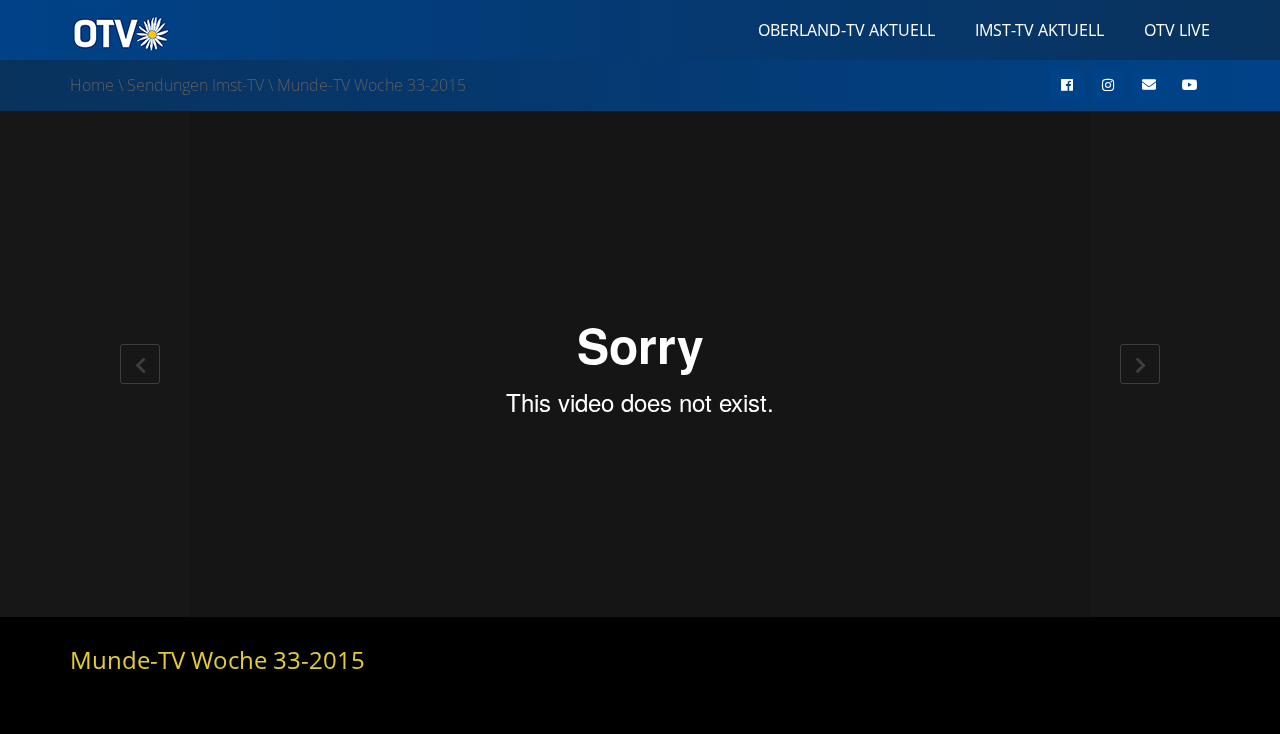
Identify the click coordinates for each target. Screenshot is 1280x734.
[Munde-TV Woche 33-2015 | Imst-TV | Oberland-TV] (120, 32)
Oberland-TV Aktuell (846, 30)
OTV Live (1177, 30)
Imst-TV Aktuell (1039, 30)
